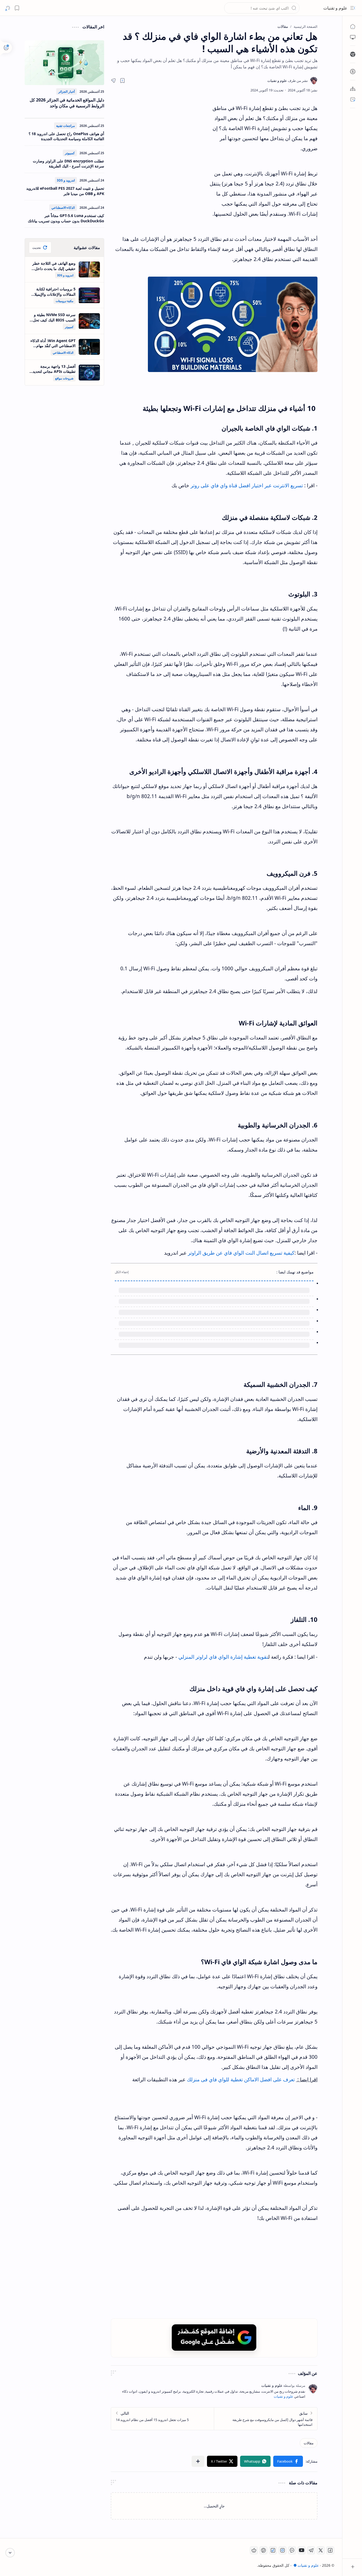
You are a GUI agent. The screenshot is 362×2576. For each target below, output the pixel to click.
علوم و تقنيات (335, 8)
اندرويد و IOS (66, 180)
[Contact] (353, 99)
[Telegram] (311, 2498)
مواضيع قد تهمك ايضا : (295, 1272)
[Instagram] (282, 2498)
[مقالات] (309, 2391)
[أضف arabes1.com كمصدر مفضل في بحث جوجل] (214, 2285)
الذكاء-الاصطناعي (63, 208)
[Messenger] (292, 2498)
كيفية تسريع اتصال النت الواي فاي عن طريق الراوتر (241, 1253)
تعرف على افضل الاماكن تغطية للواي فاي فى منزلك (240, 2028)
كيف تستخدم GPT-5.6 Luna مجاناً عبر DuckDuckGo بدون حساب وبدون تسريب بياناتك (66, 218)
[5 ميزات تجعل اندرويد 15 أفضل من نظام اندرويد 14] (163, 2367)
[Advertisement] (160, 151)
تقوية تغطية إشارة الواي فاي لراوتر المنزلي (223, 1605)
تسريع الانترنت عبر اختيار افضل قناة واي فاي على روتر (247, 485)
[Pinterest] (263, 2498)
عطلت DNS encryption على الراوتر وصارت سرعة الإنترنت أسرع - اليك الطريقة (69, 164)
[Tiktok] (273, 2498)
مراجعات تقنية (65, 126)
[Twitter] (321, 2498)
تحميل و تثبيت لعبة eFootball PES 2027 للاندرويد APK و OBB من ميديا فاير (65, 191)
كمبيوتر (70, 153)
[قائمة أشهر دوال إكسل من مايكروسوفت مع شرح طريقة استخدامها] (266, 2367)
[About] (353, 89)
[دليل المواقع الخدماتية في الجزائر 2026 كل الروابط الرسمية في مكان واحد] (64, 63)
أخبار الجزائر (67, 92)
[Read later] (122, 81)
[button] (353, 8)
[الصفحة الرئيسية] (353, 26)
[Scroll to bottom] (10, 2553)
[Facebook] (330, 2498)
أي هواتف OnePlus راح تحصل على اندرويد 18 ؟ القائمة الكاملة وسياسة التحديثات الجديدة (66, 136)
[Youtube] (302, 2498)
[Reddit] (254, 2498)
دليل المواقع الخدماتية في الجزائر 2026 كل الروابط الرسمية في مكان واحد (67, 103)
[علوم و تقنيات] (288, 81)
